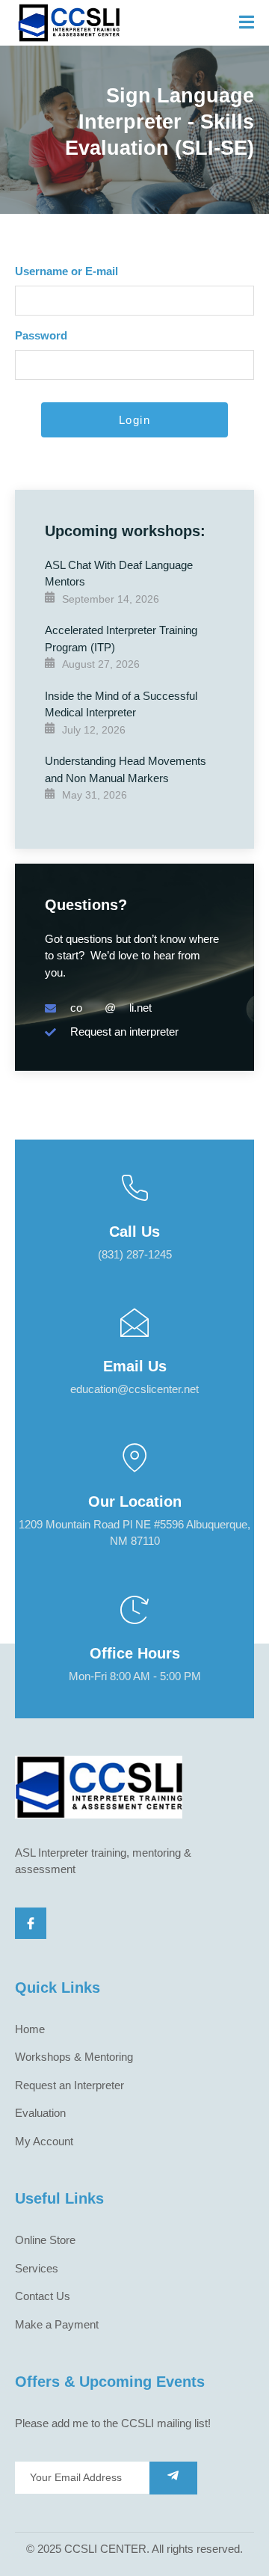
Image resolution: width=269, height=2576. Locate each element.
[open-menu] (247, 23)
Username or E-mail (67, 271)
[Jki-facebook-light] (31, 1923)
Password (41, 335)
